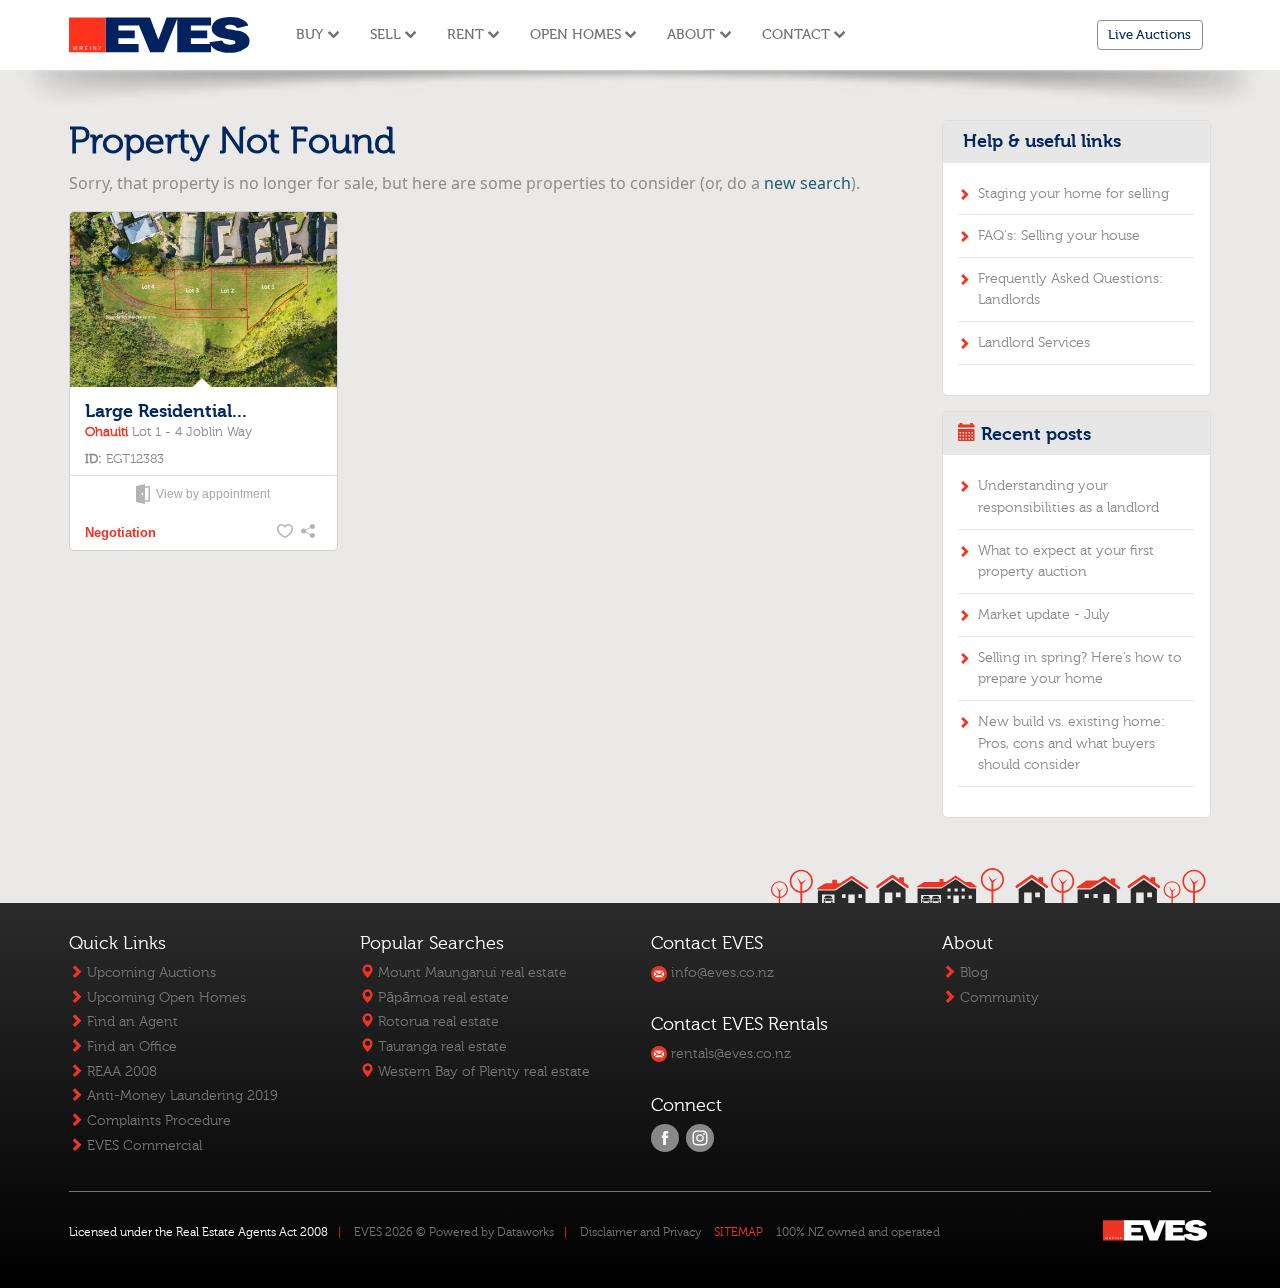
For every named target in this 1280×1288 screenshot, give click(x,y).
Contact (796, 34)
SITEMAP (738, 1232)
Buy (309, 34)
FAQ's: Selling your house (1059, 235)
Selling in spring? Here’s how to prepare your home (1080, 668)
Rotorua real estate (436, 1021)
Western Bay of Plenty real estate (482, 1071)
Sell (385, 34)
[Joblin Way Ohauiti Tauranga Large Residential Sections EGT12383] (203, 301)
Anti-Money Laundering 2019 (180, 1095)
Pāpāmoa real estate (441, 997)
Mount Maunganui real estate (470, 972)
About (691, 34)
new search (807, 183)
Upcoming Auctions (149, 972)
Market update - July (1044, 614)
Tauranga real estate (440, 1046)
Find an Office (130, 1046)
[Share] (310, 533)
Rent (465, 34)
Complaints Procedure (157, 1120)
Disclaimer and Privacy (640, 1232)
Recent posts (1036, 434)
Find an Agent (130, 1021)
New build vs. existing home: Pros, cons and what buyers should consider (1071, 743)
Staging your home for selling (1073, 193)
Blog (972, 972)
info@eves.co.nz (720, 972)
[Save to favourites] (286, 533)
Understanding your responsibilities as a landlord (1068, 496)
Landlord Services (1034, 342)
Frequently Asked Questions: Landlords (1070, 289)
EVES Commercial (142, 1145)
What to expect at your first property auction (1066, 561)
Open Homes (575, 34)
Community (997, 997)
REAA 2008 (120, 1071)
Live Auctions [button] (1149, 34)
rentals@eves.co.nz (729, 1053)
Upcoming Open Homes (164, 997)
